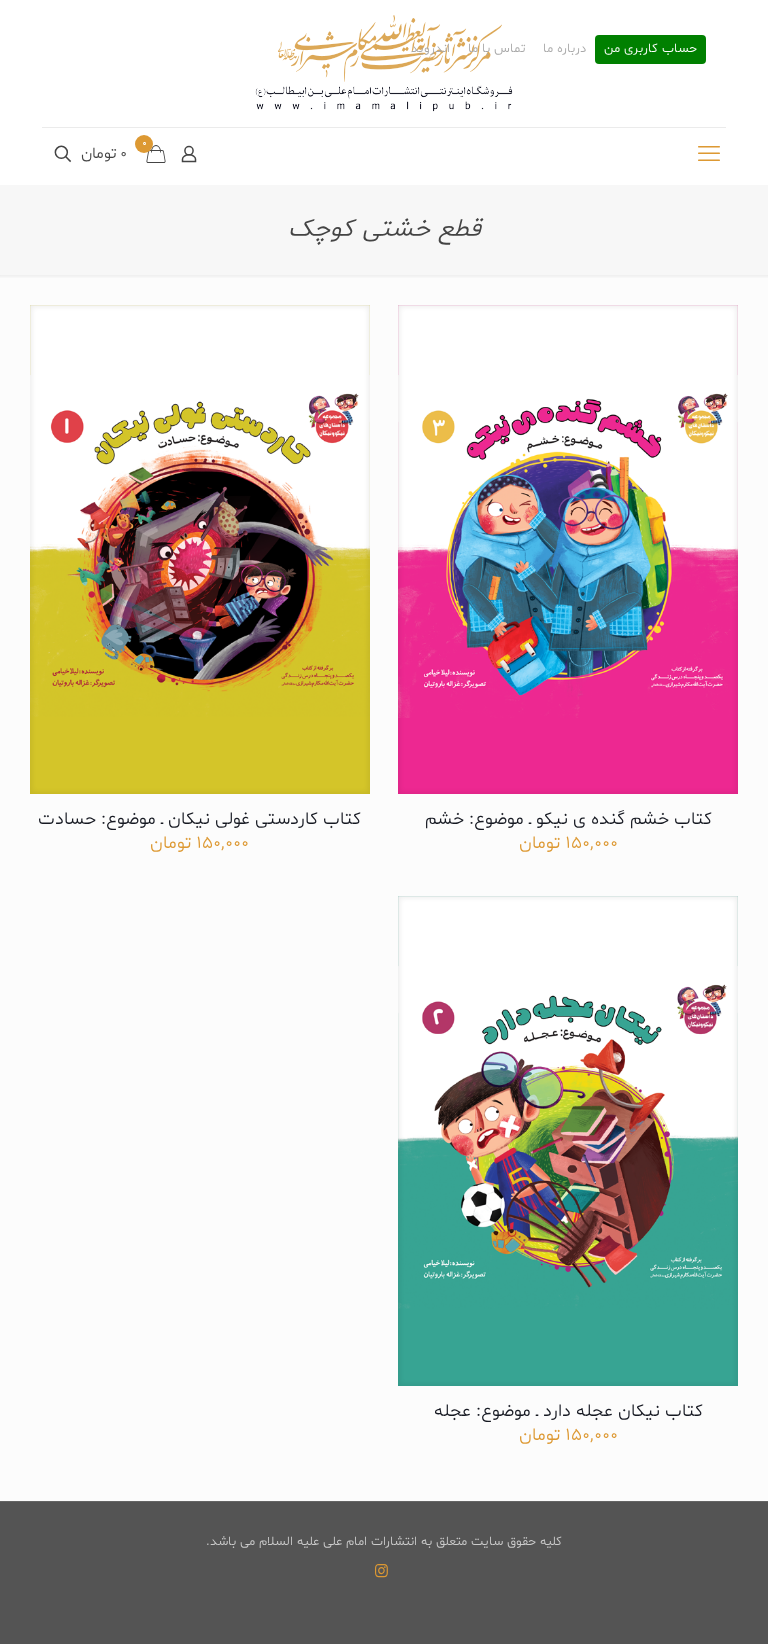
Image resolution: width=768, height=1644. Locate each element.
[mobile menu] (709, 156)
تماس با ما (496, 49)
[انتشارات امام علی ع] (384, 63)
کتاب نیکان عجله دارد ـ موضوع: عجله (568, 1411)
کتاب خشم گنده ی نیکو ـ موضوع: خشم (568, 819)
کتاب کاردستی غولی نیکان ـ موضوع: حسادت (199, 819)
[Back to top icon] (672, 1603)
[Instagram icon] (381, 1572)
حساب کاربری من (650, 49)
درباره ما (564, 49)
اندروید (430, 49)
